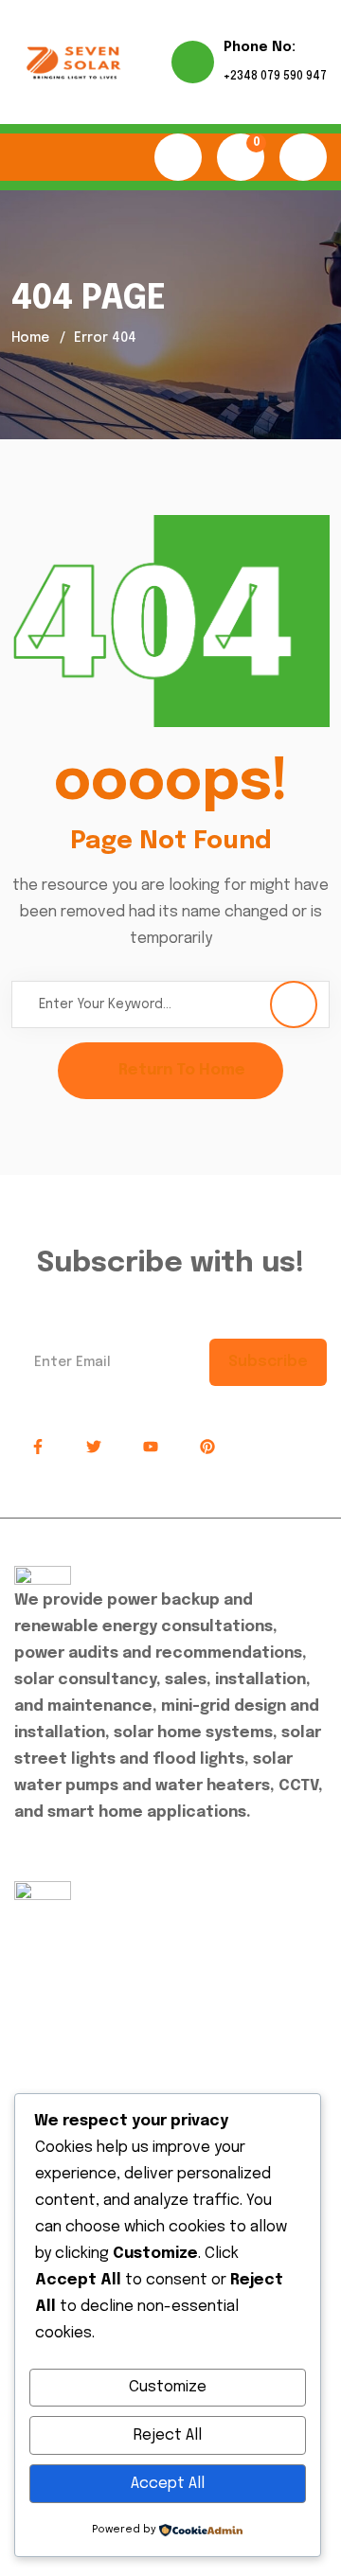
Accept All (168, 2484)
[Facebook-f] (38, 1448)
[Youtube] (151, 1448)
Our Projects (74, 1995)
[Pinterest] (207, 1448)
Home (30, 338)
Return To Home (182, 1070)
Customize (168, 2387)
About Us (61, 1912)
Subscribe (268, 1362)
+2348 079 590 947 (275, 77)
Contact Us (70, 2037)
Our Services (74, 1954)
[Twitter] (95, 1448)
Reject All (168, 2435)
